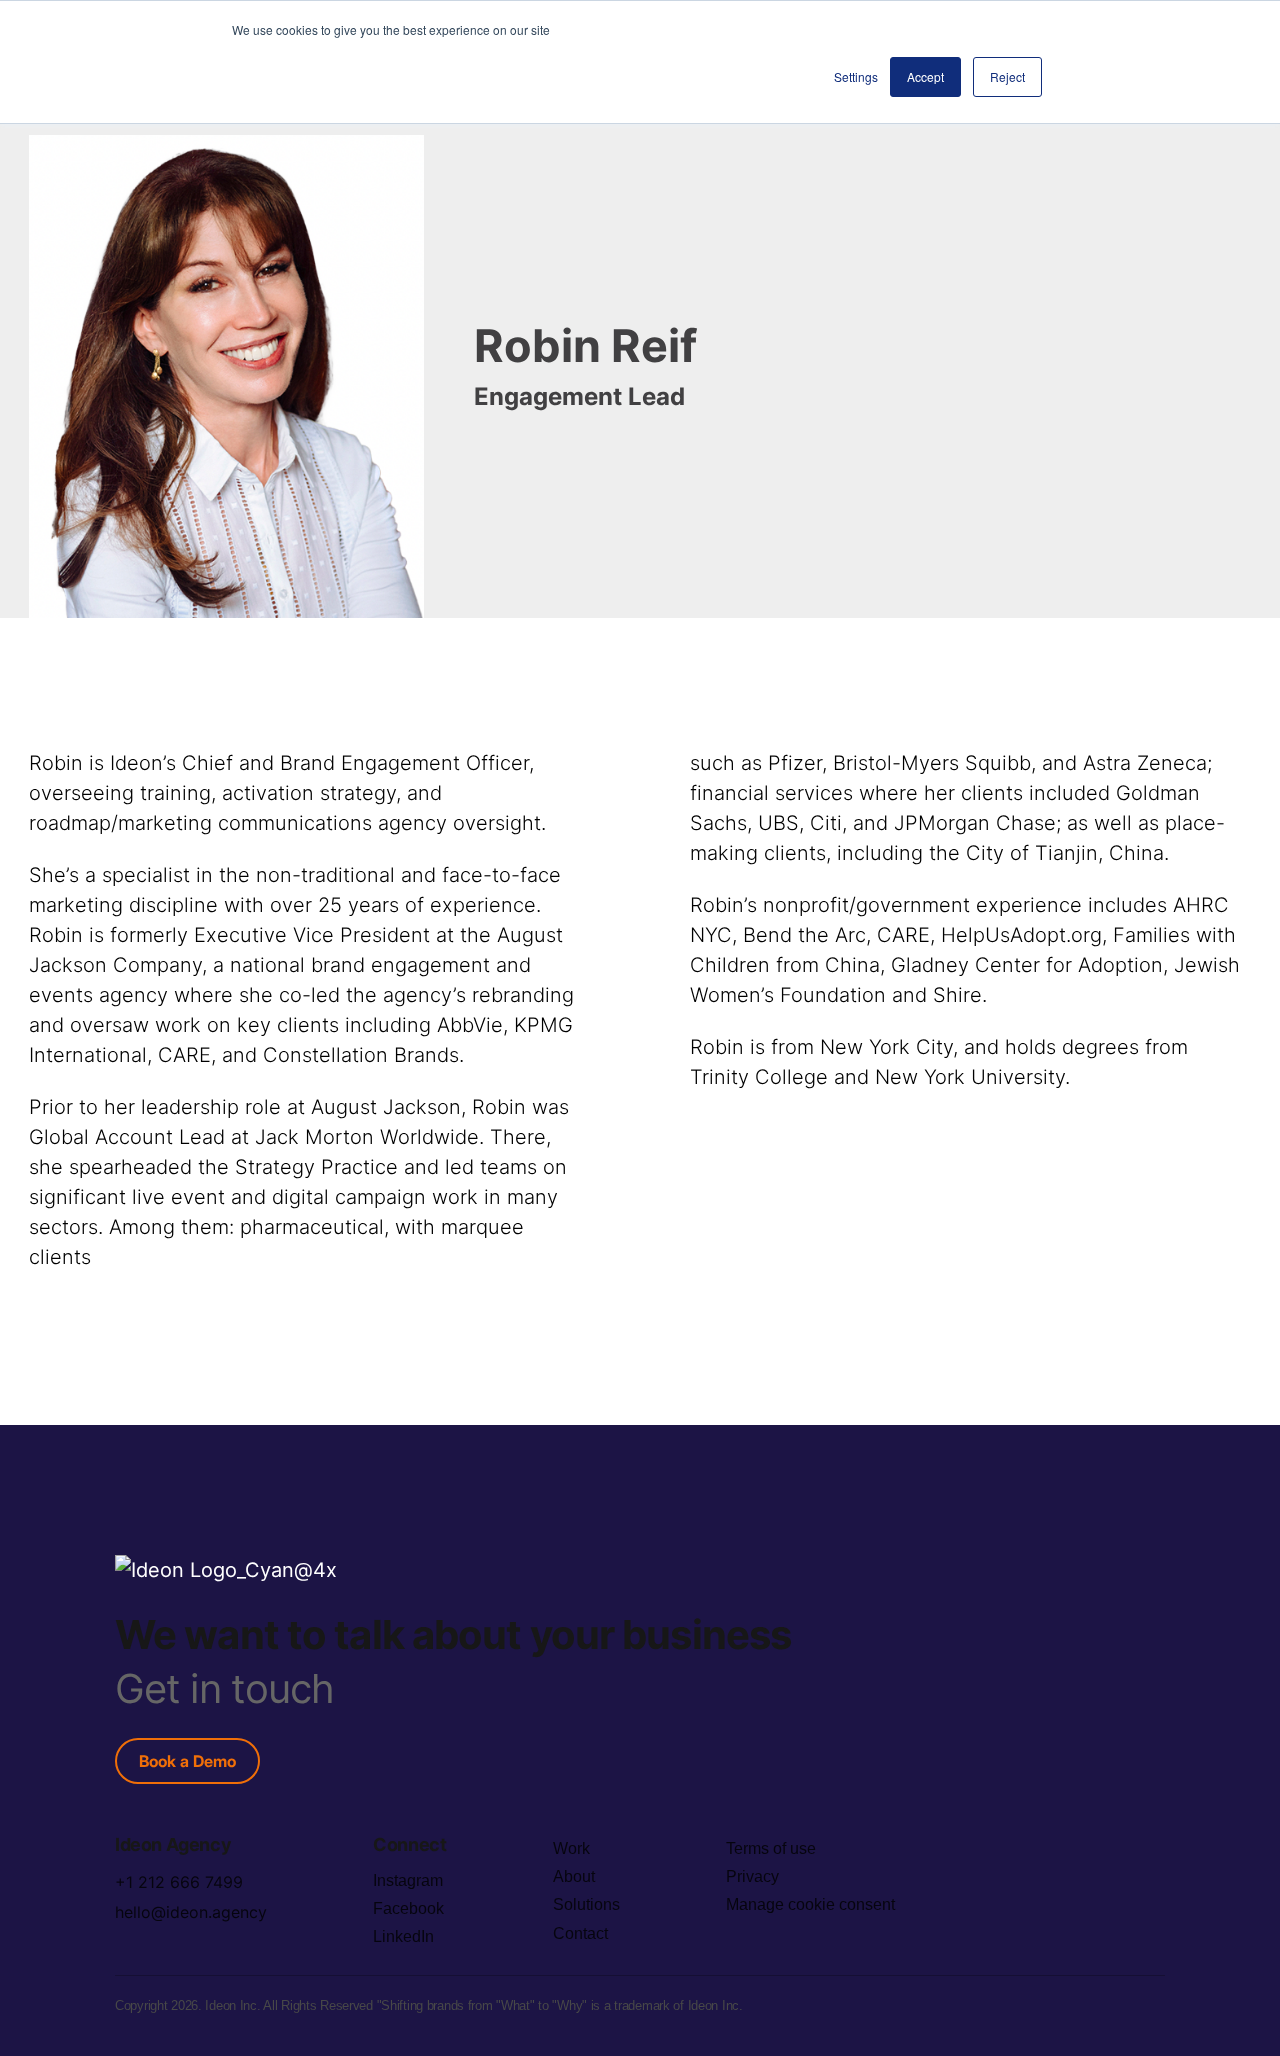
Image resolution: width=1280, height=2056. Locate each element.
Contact (580, 1933)
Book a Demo (187, 1761)
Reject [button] (1007, 76)
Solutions (586, 1904)
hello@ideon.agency (191, 1912)
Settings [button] (856, 76)
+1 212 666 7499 (179, 1882)
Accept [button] (925, 76)
